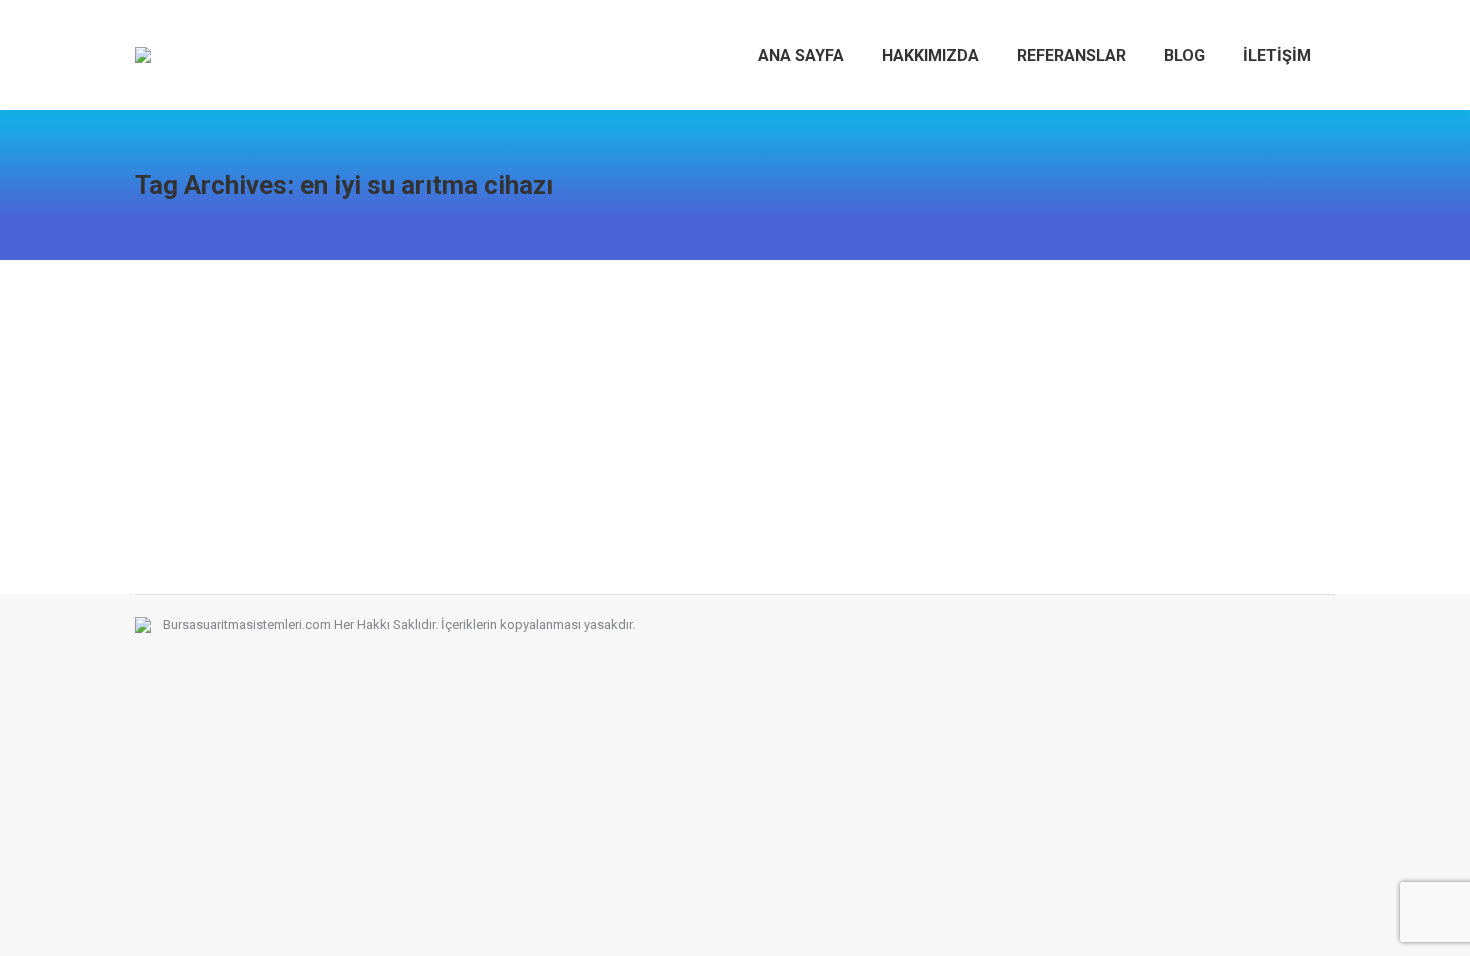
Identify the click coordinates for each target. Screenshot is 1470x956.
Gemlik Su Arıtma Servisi (274, 365)
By (438, 401)
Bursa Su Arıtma (206, 401)
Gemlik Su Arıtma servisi (327, 401)
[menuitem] (801, 55)
